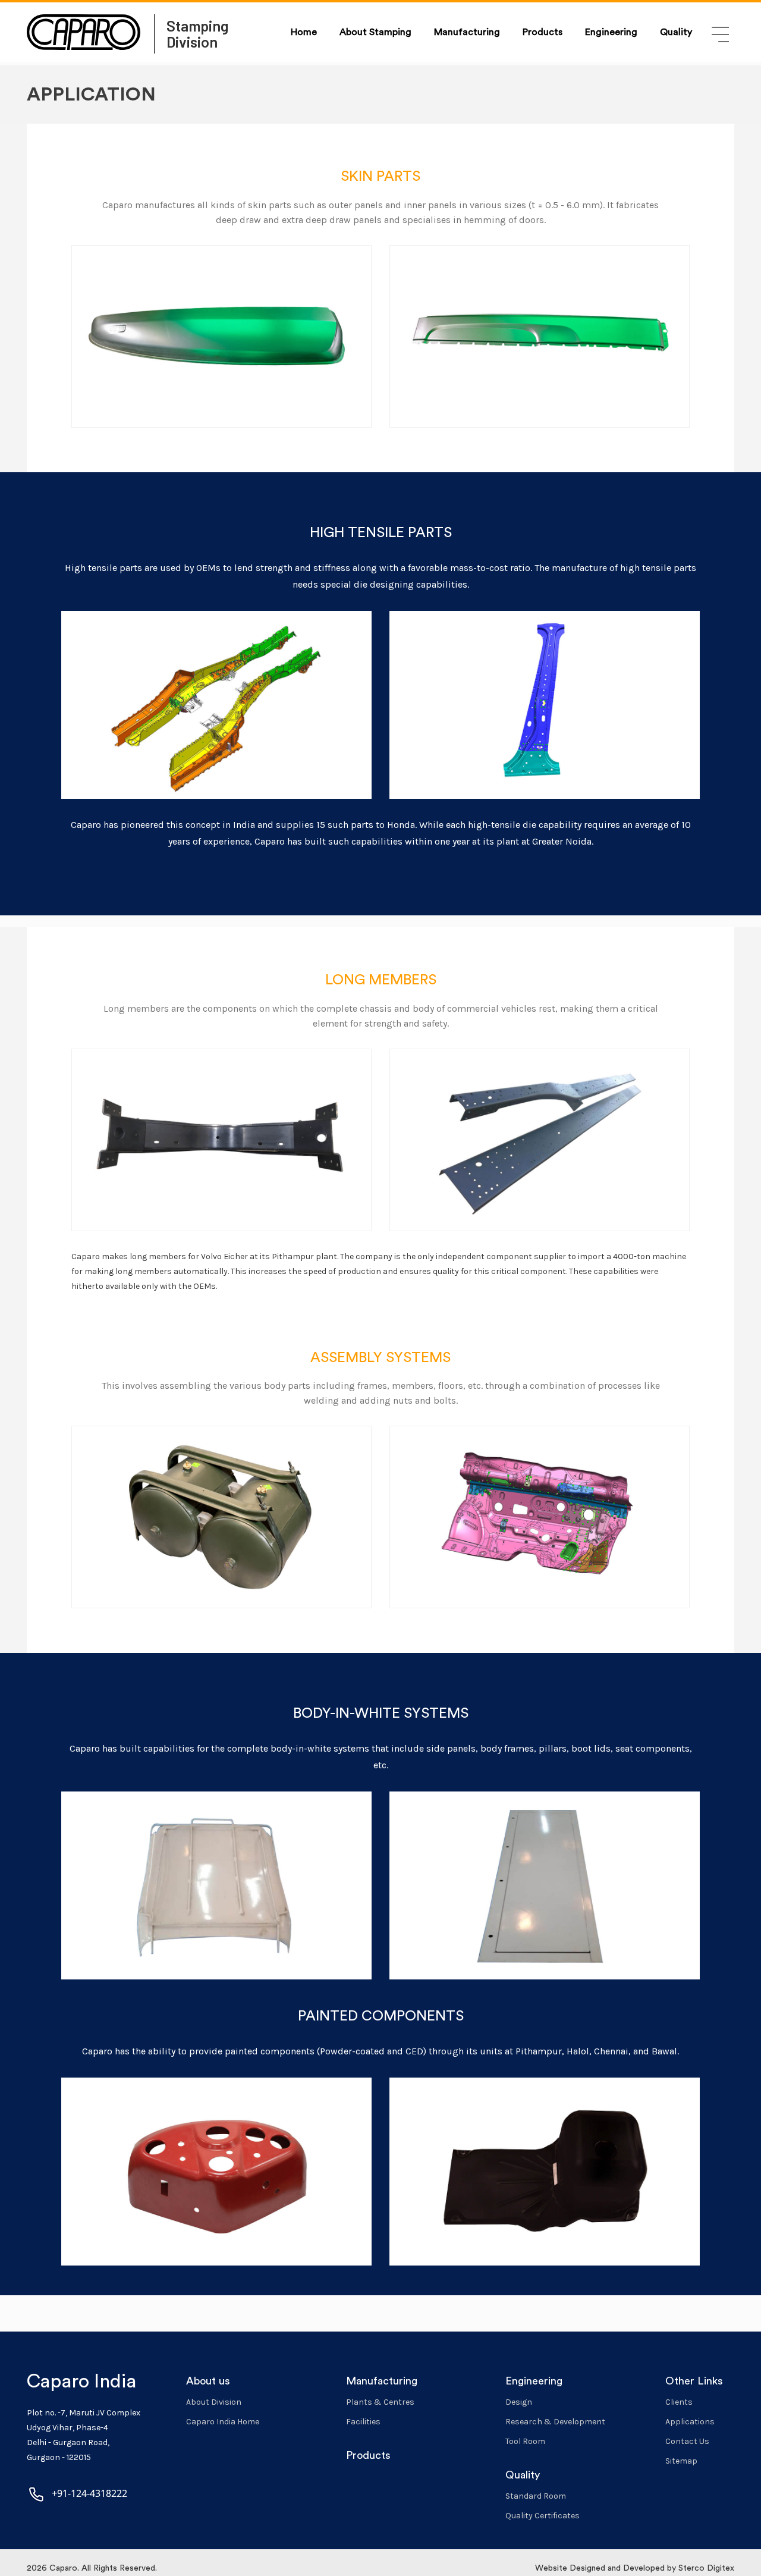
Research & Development (555, 2422)
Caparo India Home (223, 2422)
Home (304, 32)
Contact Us (687, 2441)
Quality (676, 32)
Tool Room (525, 2441)
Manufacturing (467, 32)
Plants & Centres (380, 2402)
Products (543, 32)
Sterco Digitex (706, 2568)
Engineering (611, 32)
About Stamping (375, 32)
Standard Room (536, 2496)
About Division (214, 2402)
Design (519, 2402)
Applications (690, 2422)
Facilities (363, 2422)
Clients (679, 2402)
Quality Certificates (543, 2516)
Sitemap (681, 2461)
